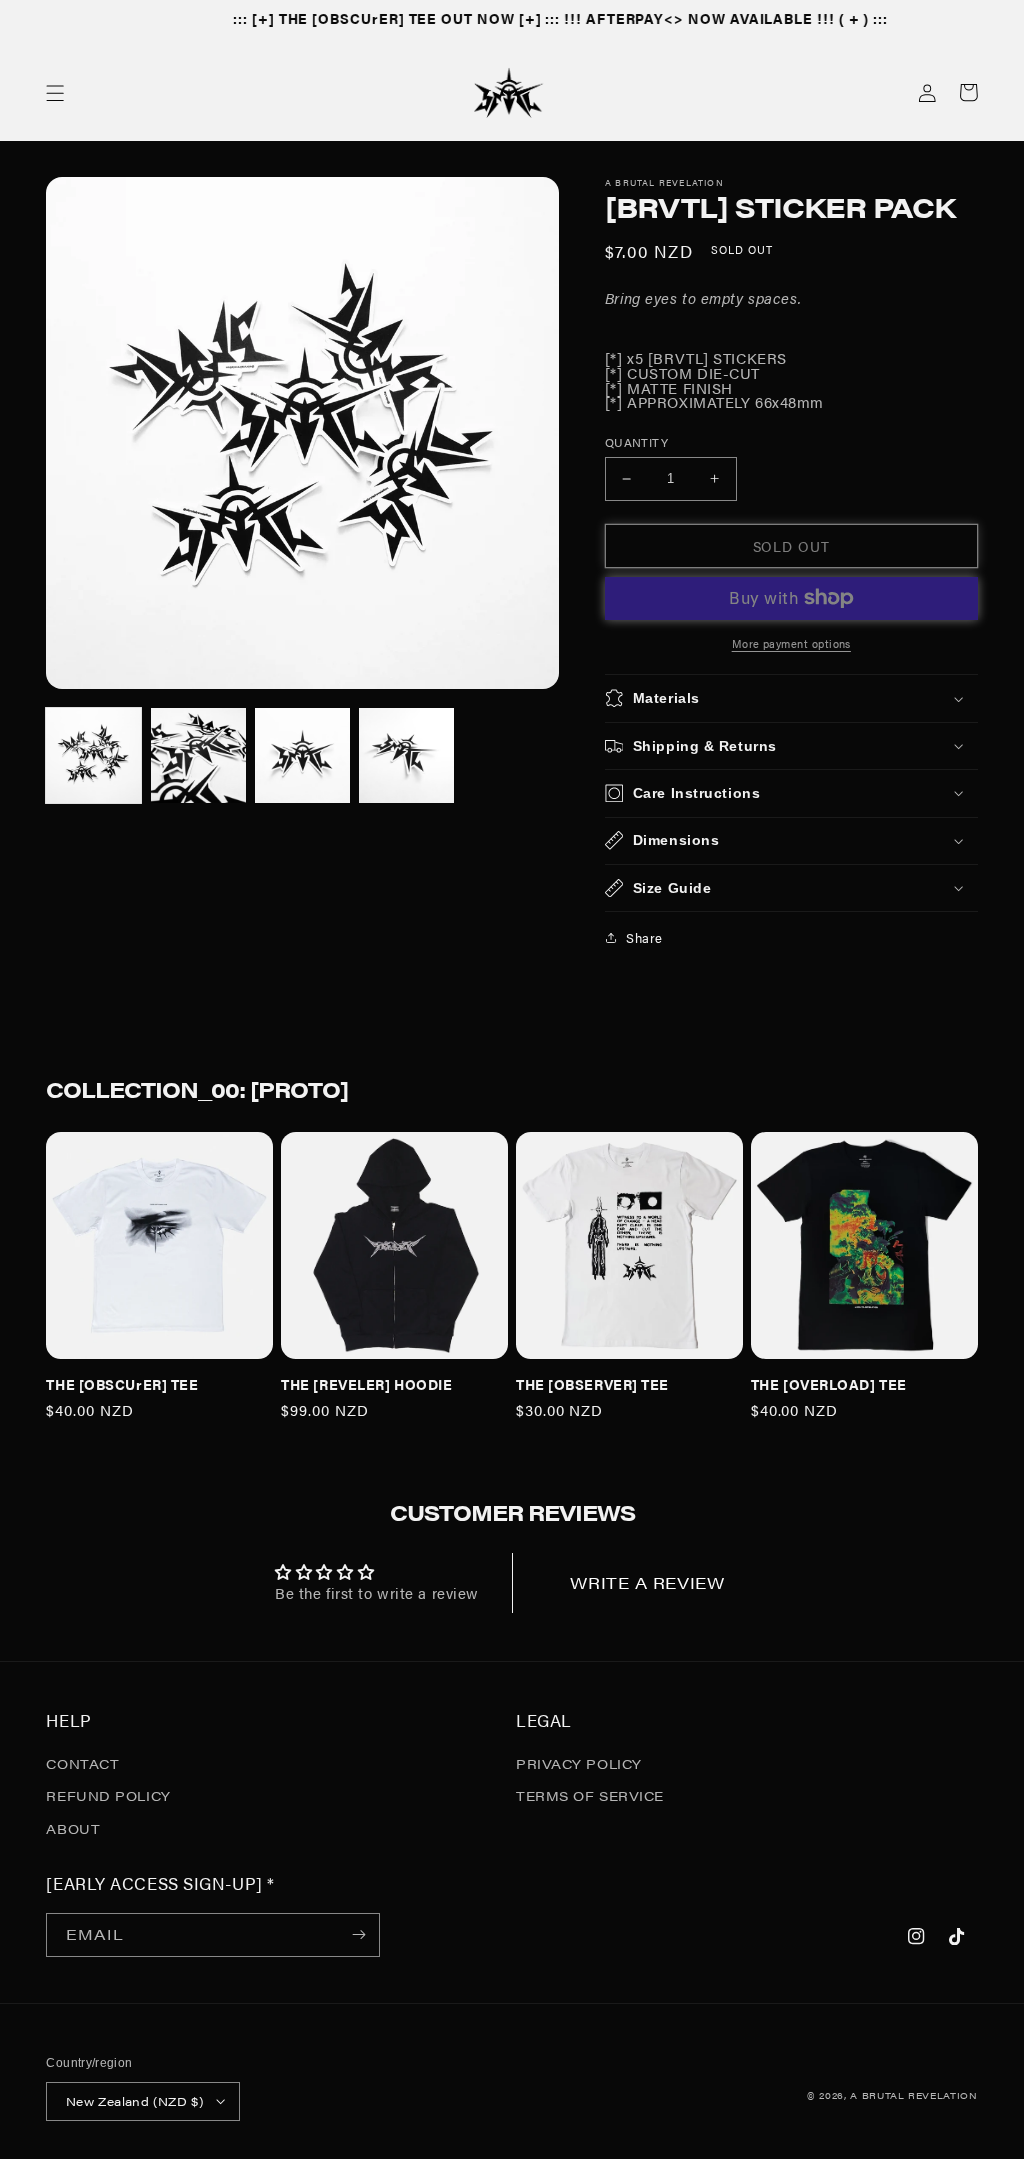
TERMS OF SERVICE (590, 1795)
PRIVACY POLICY (579, 1763)
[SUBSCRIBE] (359, 1935)
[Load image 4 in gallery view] (406, 755)
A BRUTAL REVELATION (913, 2095)
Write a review (647, 1582)
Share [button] (644, 937)
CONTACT (82, 1763)
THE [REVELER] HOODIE (366, 1384)
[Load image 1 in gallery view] (93, 755)
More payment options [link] (791, 643)
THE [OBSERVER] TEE (592, 1384)
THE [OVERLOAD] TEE (829, 1384)
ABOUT (73, 1828)
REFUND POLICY (108, 1795)
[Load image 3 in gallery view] (302, 755)
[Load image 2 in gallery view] (198, 755)
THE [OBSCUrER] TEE (122, 1384)
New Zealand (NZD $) (134, 2101)
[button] (55, 92)
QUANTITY (636, 442)
